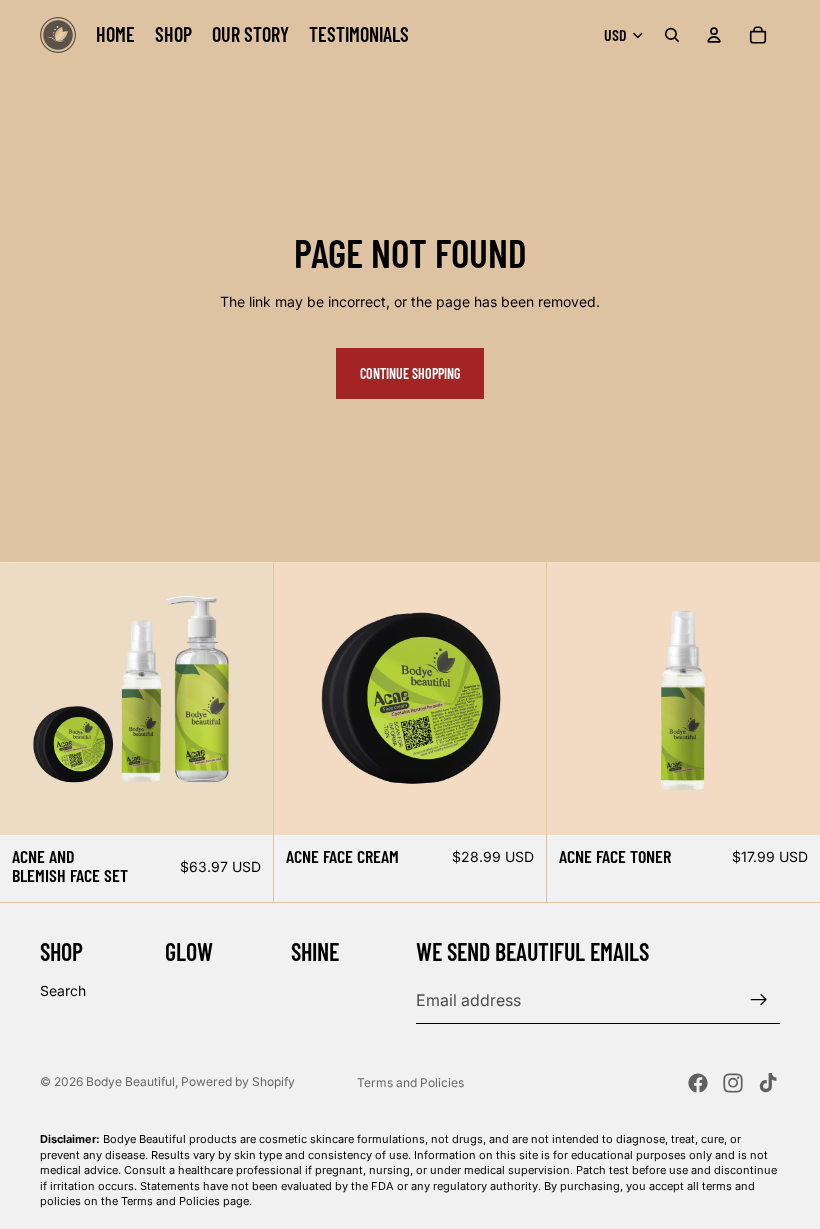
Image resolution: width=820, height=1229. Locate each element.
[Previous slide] (577, 698)
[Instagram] (733, 1083)
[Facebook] (698, 1083)
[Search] (672, 35)
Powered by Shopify (238, 1081)
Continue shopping (410, 373)
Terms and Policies (410, 1082)
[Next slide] (790, 698)
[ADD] (242, 804)
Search (63, 990)
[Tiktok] (768, 1083)
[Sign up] (759, 1000)
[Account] (714, 35)
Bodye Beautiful (130, 1081)
